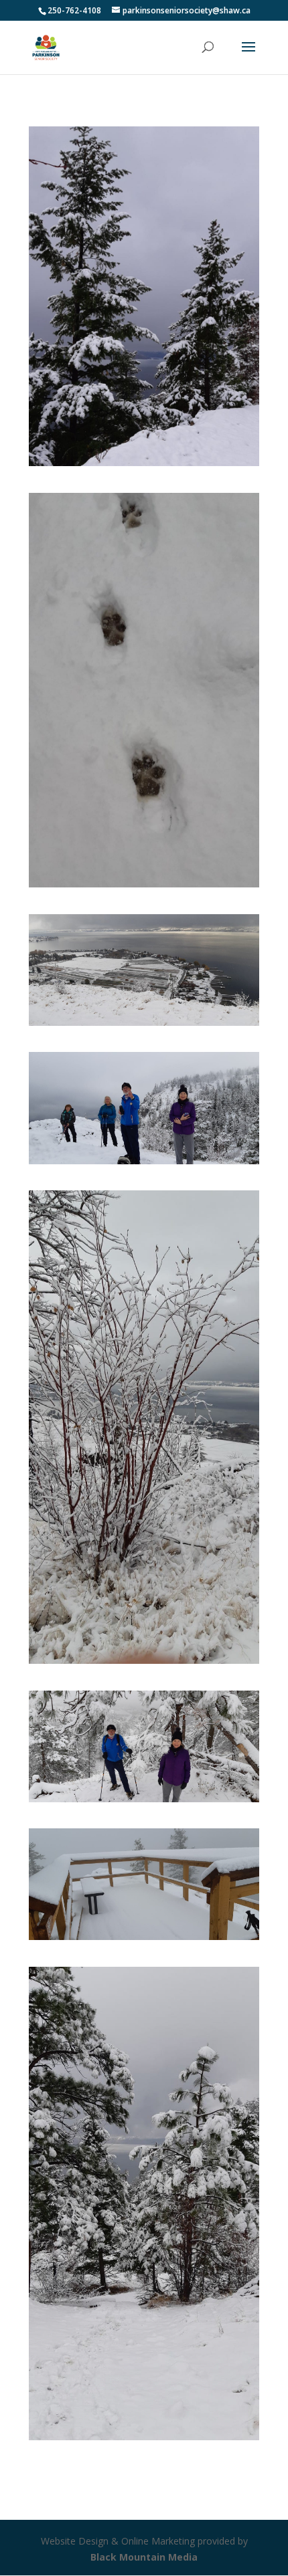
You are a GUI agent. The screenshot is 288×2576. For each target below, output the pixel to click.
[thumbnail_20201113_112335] (144, 2437)
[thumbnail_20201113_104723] (144, 1799)
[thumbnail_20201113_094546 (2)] (144, 462)
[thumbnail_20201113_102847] (144, 1022)
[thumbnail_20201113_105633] (144, 1936)
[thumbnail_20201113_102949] (144, 1161)
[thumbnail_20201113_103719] (144, 1660)
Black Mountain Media (144, 2557)
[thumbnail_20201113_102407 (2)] (144, 884)
